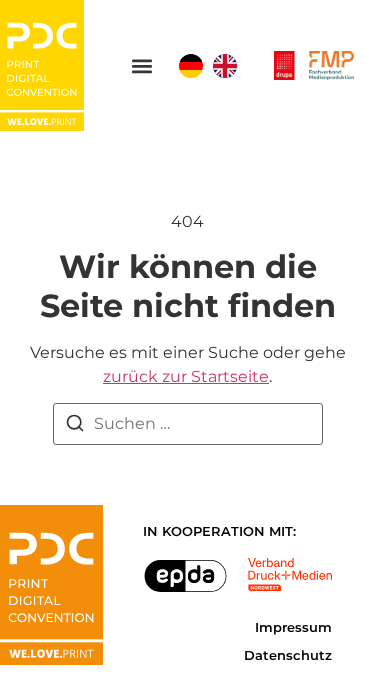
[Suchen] (75, 426)
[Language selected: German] (213, 66)
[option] (225, 66)
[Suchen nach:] (188, 424)
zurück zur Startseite (186, 376)
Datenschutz (288, 655)
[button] (142, 65)
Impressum (293, 627)
